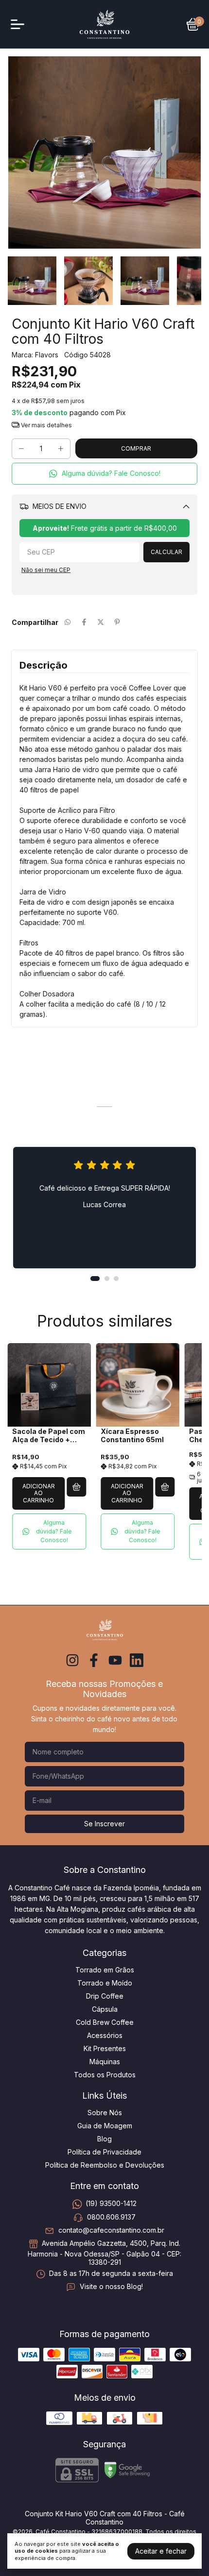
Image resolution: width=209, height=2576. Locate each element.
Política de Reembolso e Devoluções (105, 2165)
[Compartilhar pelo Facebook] (84, 622)
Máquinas (105, 2062)
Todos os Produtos (105, 2075)
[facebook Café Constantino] (94, 1660)
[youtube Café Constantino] (115, 1660)
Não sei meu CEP (46, 570)
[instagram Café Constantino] (72, 1660)
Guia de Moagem (105, 2126)
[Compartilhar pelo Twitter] (101, 622)
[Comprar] (76, 1487)
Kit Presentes (105, 2048)
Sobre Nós (105, 2113)
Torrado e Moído (105, 1983)
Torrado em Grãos (105, 1970)
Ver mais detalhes (46, 425)
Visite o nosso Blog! (111, 2287)
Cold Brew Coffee (105, 2022)
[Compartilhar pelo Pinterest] (117, 622)
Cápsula (105, 2009)
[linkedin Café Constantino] (137, 1660)
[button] (104, 474)
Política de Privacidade (104, 2152)
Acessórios (105, 2035)
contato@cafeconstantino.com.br (111, 2230)
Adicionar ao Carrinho (39, 1493)
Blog (104, 2139)
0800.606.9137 (111, 2217)
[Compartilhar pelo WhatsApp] (68, 622)
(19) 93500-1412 (111, 2204)
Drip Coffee (105, 1996)
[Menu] (19, 24)
